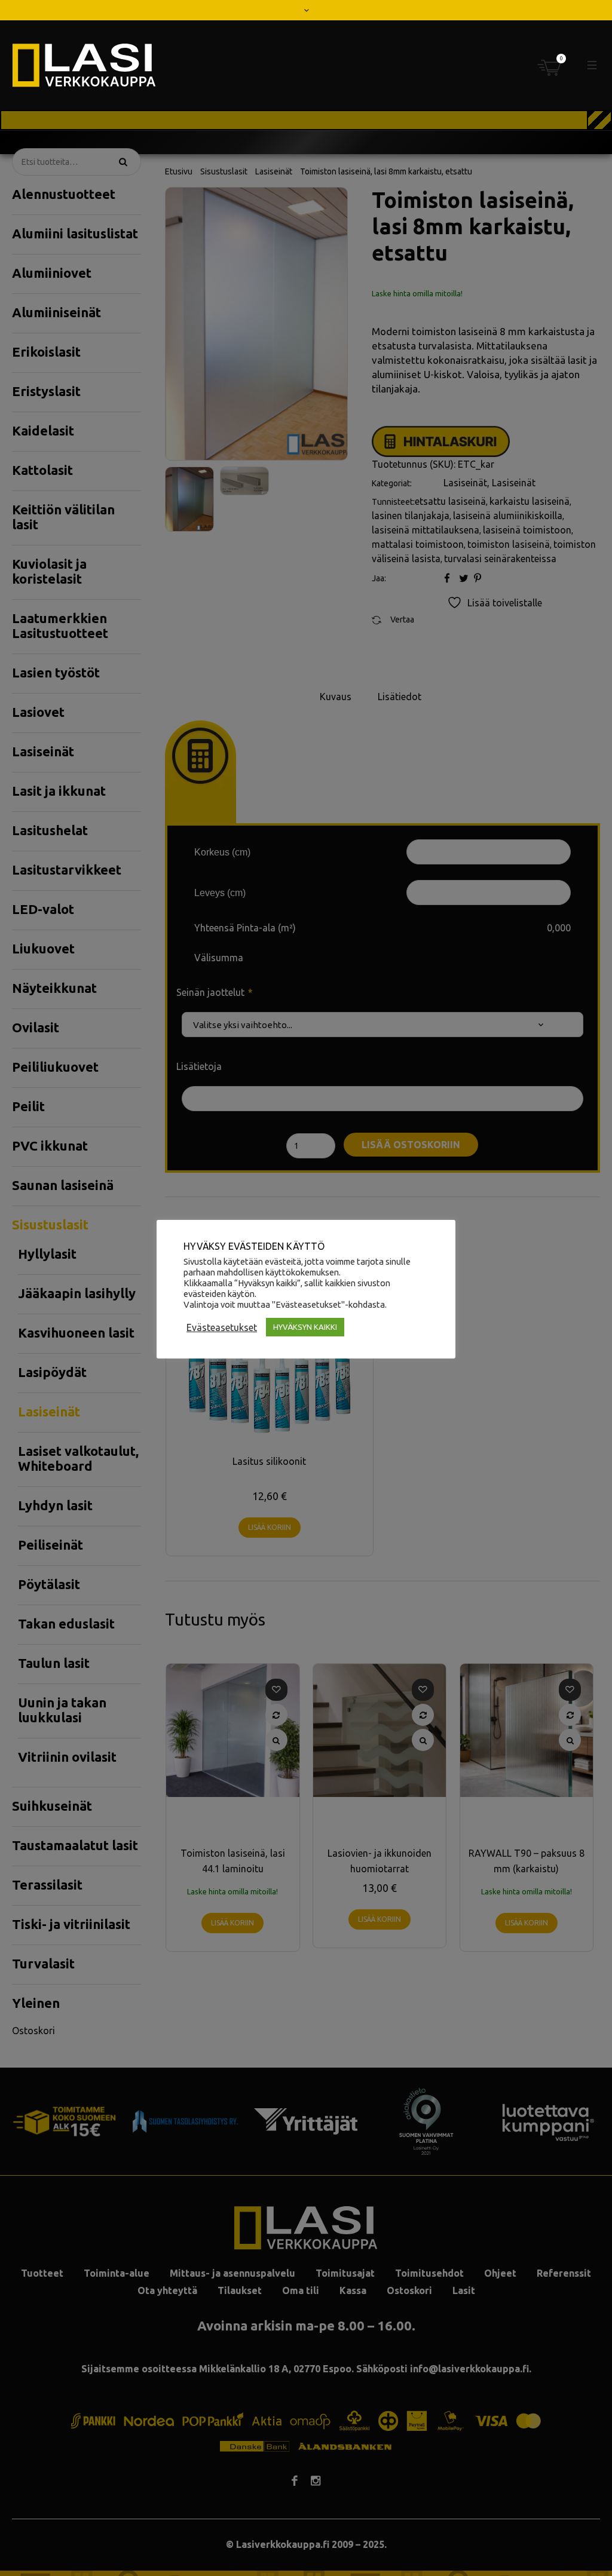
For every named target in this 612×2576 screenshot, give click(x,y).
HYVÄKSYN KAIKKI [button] (305, 1327)
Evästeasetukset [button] (222, 1327)
